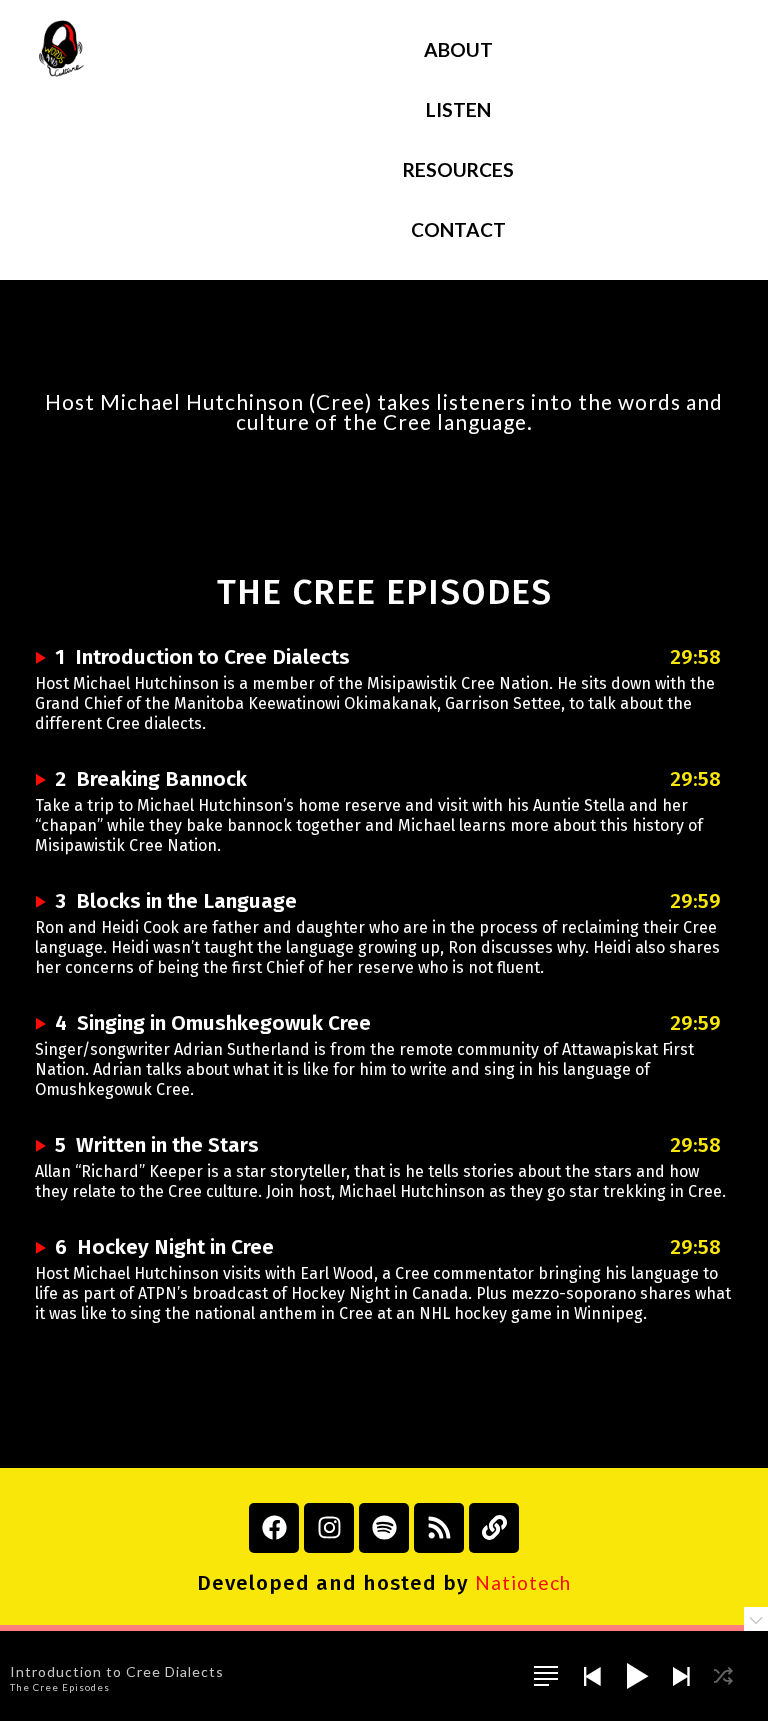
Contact (458, 229)
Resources (458, 169)
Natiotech (523, 1582)
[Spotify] (384, 1528)
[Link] (494, 1528)
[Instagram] (329, 1528)
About (458, 49)
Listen (458, 109)
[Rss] (439, 1528)
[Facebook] (274, 1528)
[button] (546, 1676)
